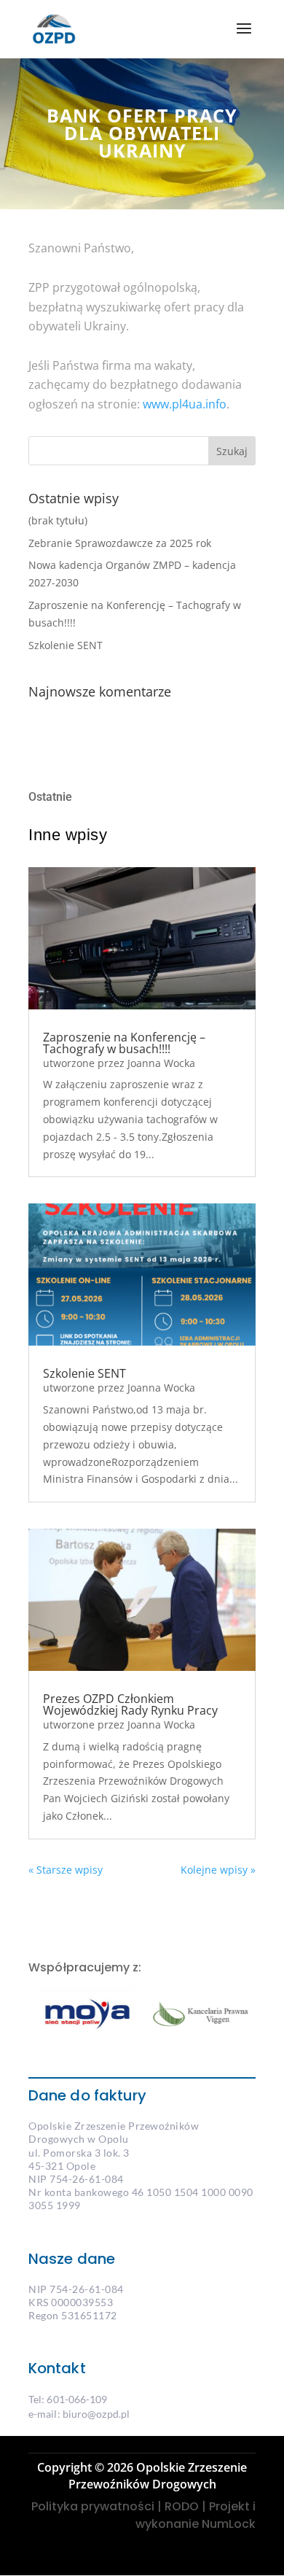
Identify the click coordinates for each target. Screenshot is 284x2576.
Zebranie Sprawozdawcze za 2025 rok (120, 543)
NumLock (227, 2524)
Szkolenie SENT (66, 645)
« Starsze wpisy (66, 1870)
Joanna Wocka (161, 1063)
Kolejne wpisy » (218, 1870)
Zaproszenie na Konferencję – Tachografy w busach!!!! (124, 1043)
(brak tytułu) (58, 520)
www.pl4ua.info (185, 404)
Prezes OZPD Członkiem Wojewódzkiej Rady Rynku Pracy (130, 1704)
